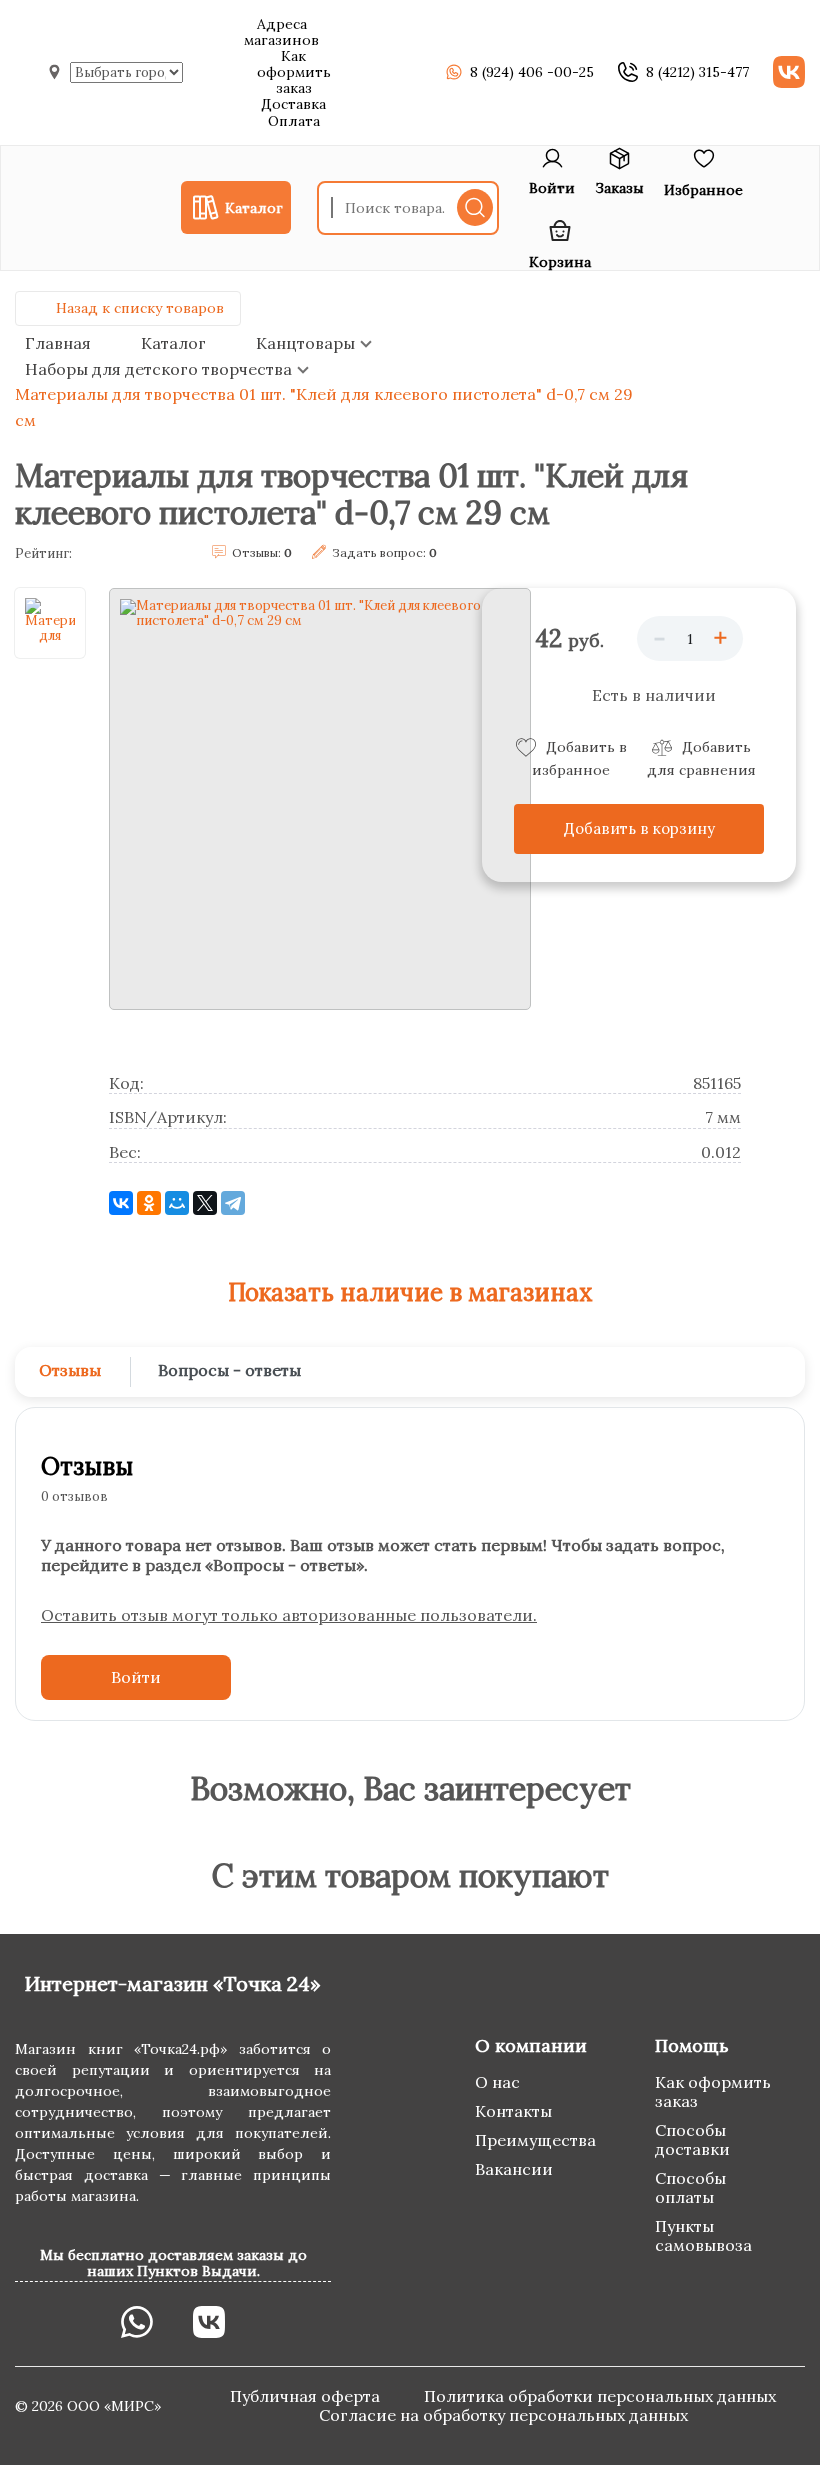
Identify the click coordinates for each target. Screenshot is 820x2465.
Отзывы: (262, 552)
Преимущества (535, 2140)
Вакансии (514, 2169)
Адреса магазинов (281, 32)
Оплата (294, 121)
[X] (205, 1203)
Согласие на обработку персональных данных (503, 2415)
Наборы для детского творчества (158, 369)
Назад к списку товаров (140, 308)
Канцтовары (305, 343)
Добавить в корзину (639, 828)
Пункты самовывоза (703, 2235)
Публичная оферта (307, 2396)
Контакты (513, 2111)
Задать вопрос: (384, 552)
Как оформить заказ (294, 72)
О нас (497, 2082)
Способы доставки (692, 2139)
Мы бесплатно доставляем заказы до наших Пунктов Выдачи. (173, 2263)
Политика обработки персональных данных (600, 2396)
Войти (136, 1677)
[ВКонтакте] (121, 1203)
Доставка (293, 104)
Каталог (173, 343)
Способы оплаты (690, 2187)
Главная (58, 343)
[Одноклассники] (149, 1203)
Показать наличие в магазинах (410, 1292)
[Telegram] (233, 1203)
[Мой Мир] (177, 1203)
